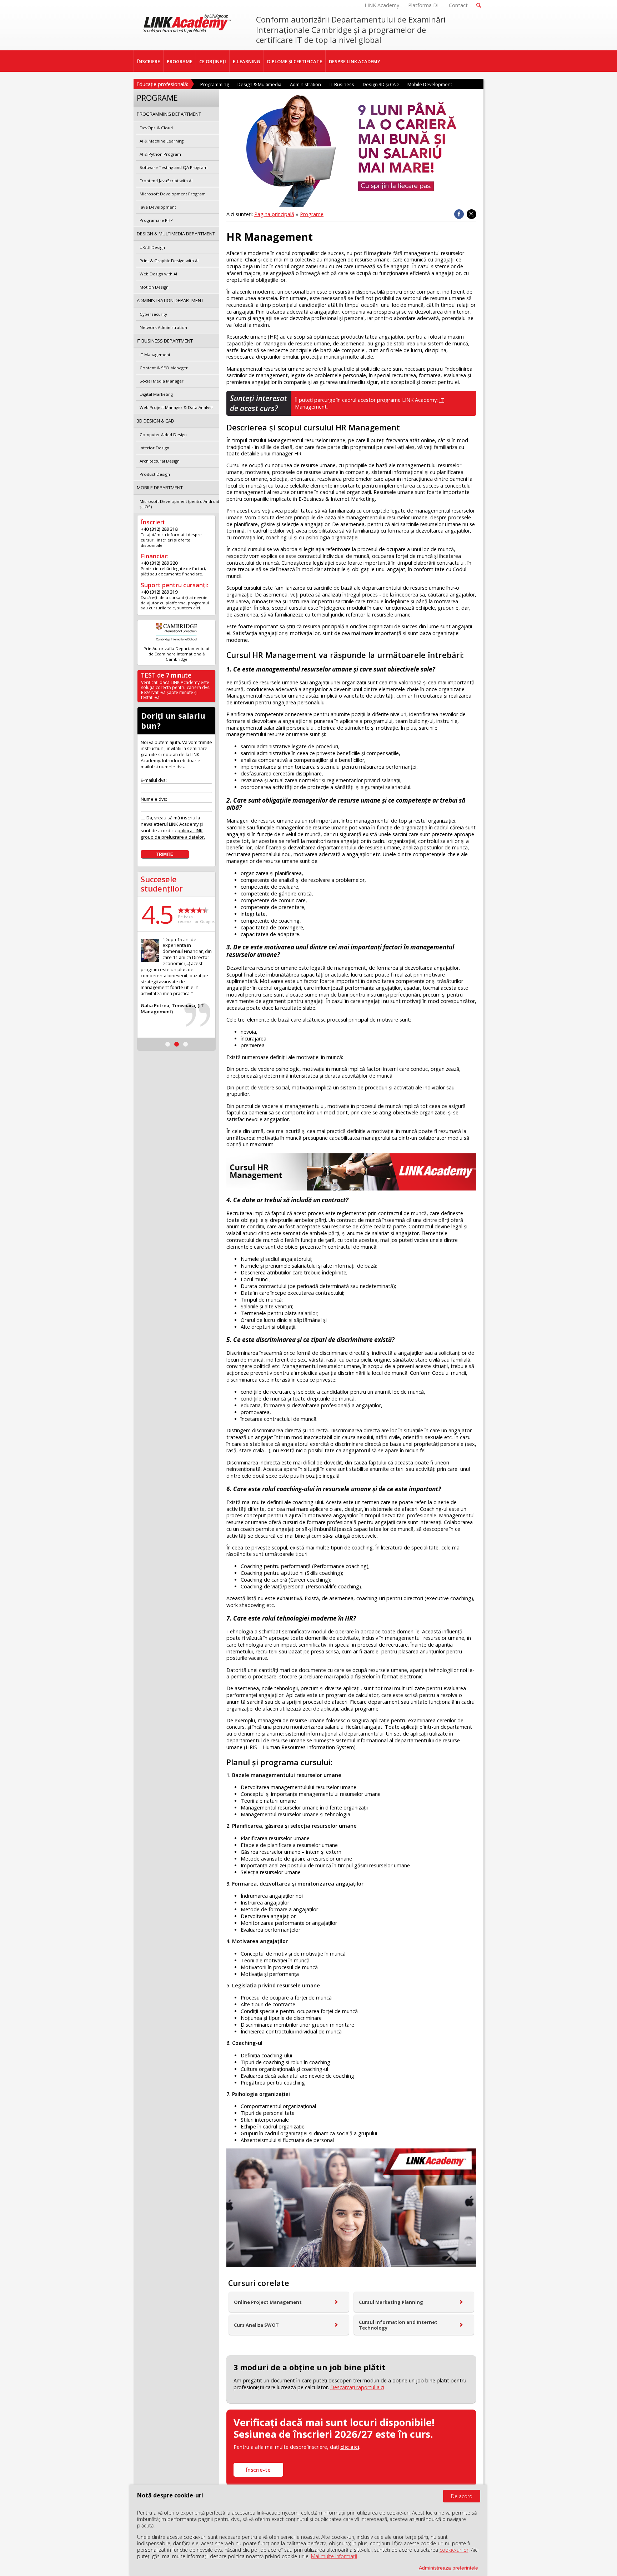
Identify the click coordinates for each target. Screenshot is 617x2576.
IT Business (342, 84)
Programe (312, 214)
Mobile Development (430, 84)
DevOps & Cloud (156, 128)
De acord (462, 2496)
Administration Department (170, 300)
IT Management (155, 355)
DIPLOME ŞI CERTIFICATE (295, 61)
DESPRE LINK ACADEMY (355, 61)
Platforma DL (424, 5)
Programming (215, 84)
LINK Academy (382, 5)
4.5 (157, 914)
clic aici (350, 2447)
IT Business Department (165, 341)
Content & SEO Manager (164, 368)
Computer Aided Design (163, 435)
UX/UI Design (152, 247)
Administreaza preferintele (448, 2568)
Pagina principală (274, 214)
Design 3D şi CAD (381, 84)
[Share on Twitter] (471, 214)
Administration (305, 84)
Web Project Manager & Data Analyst (176, 407)
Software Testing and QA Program (174, 167)
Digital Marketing (156, 394)
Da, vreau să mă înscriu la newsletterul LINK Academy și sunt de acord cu (173, 827)
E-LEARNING (247, 61)
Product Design (155, 474)
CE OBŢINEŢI (213, 61)
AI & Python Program (160, 154)
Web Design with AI (158, 274)
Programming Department (169, 114)
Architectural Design (160, 461)
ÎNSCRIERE (149, 61)
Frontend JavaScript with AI (166, 181)
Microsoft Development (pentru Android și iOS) (179, 504)
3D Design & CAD (155, 421)
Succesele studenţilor (162, 884)
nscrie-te (258, 2470)
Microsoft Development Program (173, 194)
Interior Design (154, 448)
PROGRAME (180, 61)
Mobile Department (160, 488)
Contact (458, 5)
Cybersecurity (153, 314)
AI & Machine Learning (162, 141)
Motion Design (154, 287)
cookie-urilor (454, 2550)
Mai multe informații (334, 2556)
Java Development (158, 207)
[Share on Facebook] (459, 214)
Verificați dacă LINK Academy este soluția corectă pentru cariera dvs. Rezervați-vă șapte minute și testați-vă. (176, 690)
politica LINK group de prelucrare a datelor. (173, 834)
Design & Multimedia (259, 84)
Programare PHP (156, 220)
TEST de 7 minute (166, 675)
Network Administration (163, 327)
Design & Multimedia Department (176, 234)
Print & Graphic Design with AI (169, 261)
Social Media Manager (162, 381)
